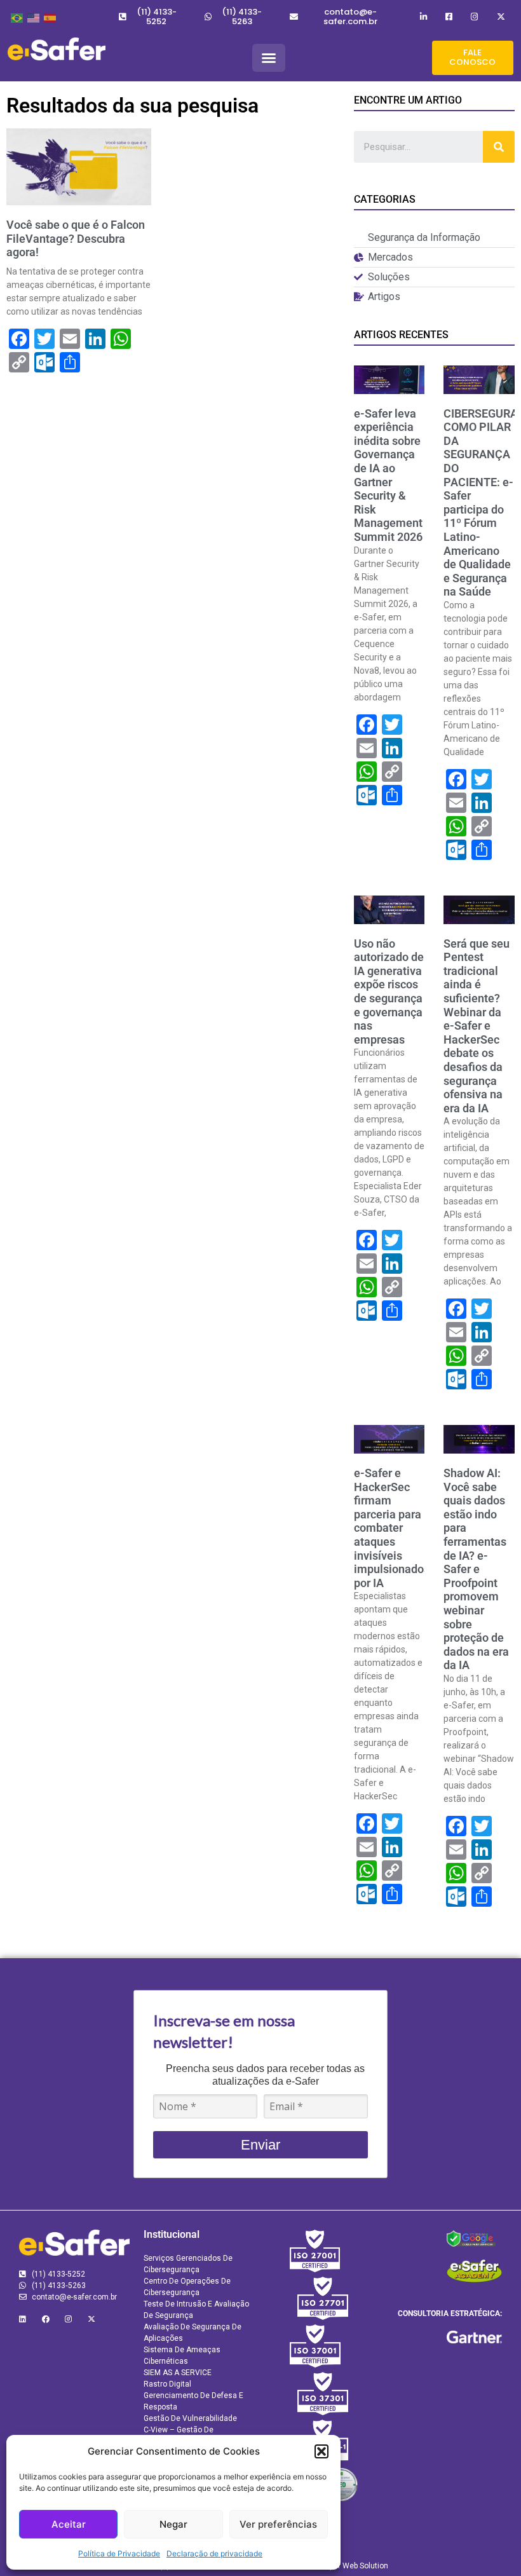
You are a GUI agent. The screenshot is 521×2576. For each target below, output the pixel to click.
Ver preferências (278, 2524)
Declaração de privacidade (214, 2553)
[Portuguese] (16, 17)
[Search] (499, 147)
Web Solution (365, 2566)
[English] (32, 17)
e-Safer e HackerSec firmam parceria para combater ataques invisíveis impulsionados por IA (392, 1528)
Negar (173, 2524)
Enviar (260, 2145)
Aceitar (69, 2524)
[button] (321, 2451)
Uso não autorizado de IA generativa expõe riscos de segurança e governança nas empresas (389, 992)
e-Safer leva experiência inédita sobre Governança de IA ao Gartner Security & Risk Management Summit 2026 (388, 475)
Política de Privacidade (119, 2553)
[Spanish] (49, 17)
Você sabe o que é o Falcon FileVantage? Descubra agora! (76, 238)
